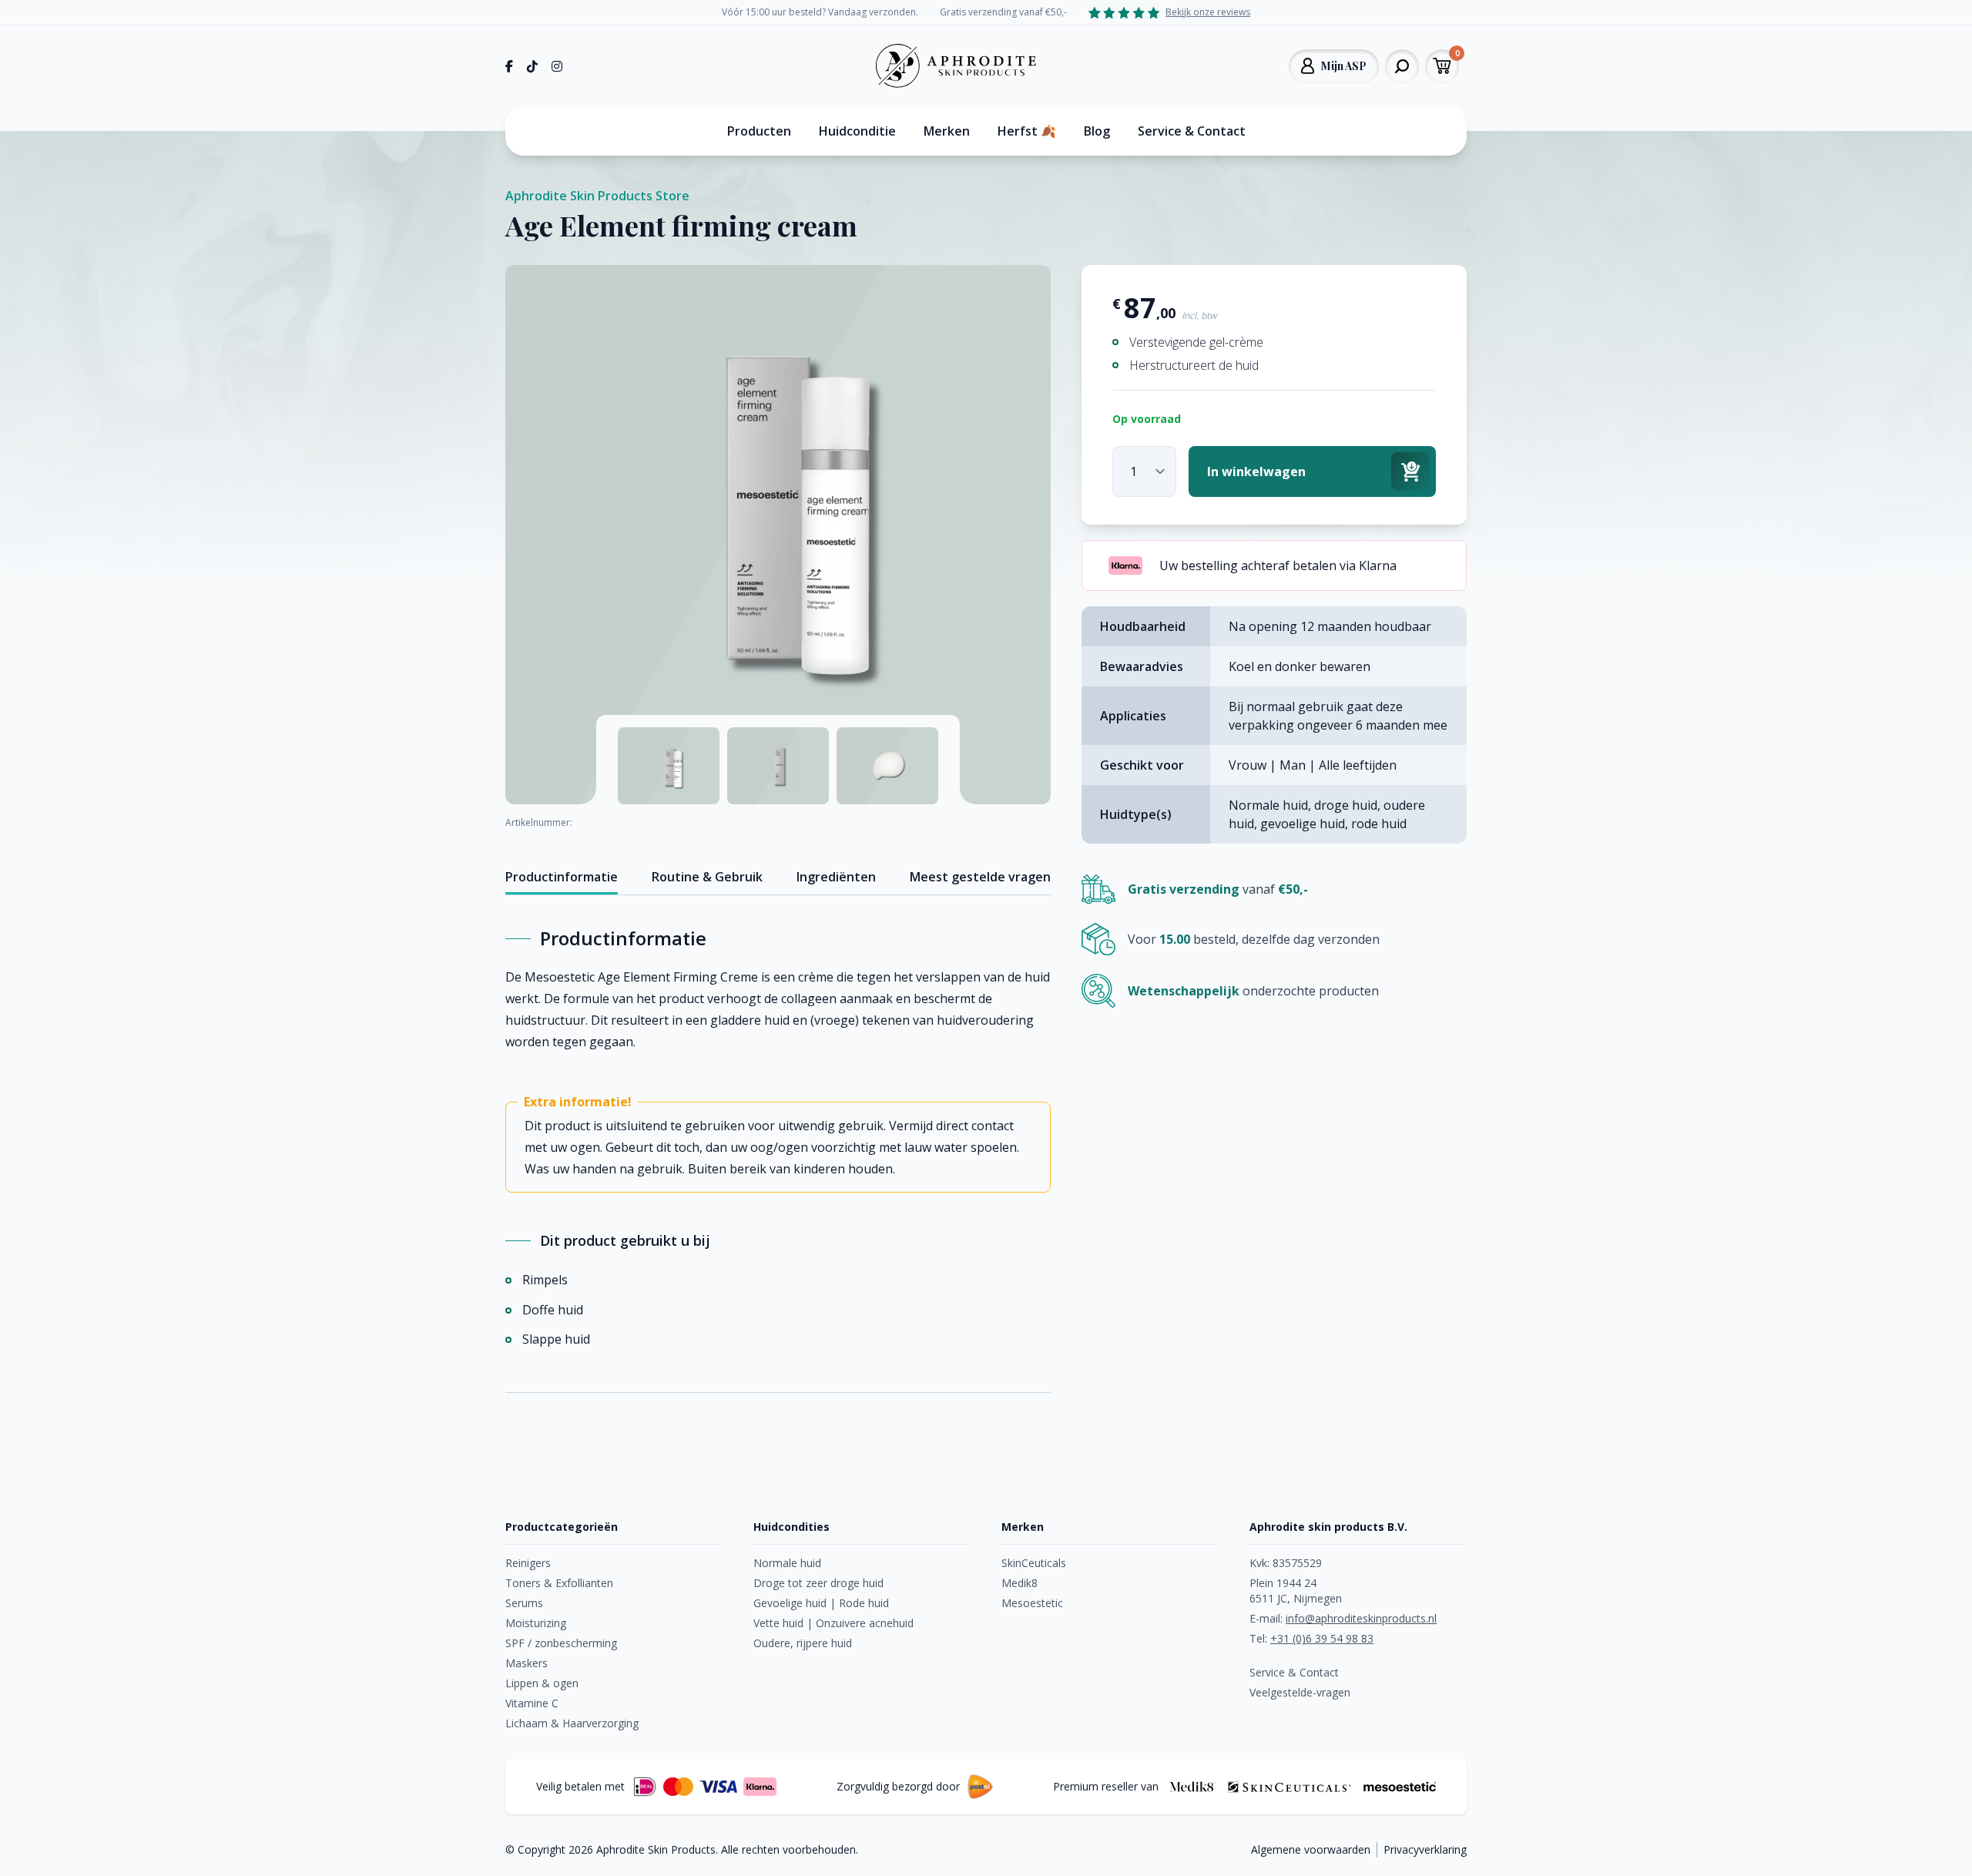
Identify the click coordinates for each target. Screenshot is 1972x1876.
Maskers (527, 1663)
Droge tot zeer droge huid (818, 1583)
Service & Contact (1192, 131)
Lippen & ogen (542, 1683)
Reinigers (528, 1563)
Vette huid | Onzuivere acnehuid (833, 1623)
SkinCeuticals (1034, 1563)
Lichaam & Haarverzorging (572, 1723)
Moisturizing (536, 1623)
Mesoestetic (1032, 1603)
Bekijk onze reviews (1208, 12)
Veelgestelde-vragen (1300, 1692)
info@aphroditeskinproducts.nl (1361, 1618)
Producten (759, 131)
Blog (1097, 131)
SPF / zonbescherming (561, 1643)
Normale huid (787, 1563)
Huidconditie (857, 131)
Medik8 (1020, 1583)
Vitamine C (532, 1703)
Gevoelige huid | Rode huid (821, 1603)
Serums (524, 1603)
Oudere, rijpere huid (803, 1643)
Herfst (1027, 131)
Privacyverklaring (1425, 1849)
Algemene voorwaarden (1311, 1849)
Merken (947, 131)
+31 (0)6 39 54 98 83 (1322, 1638)
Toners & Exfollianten (559, 1583)
